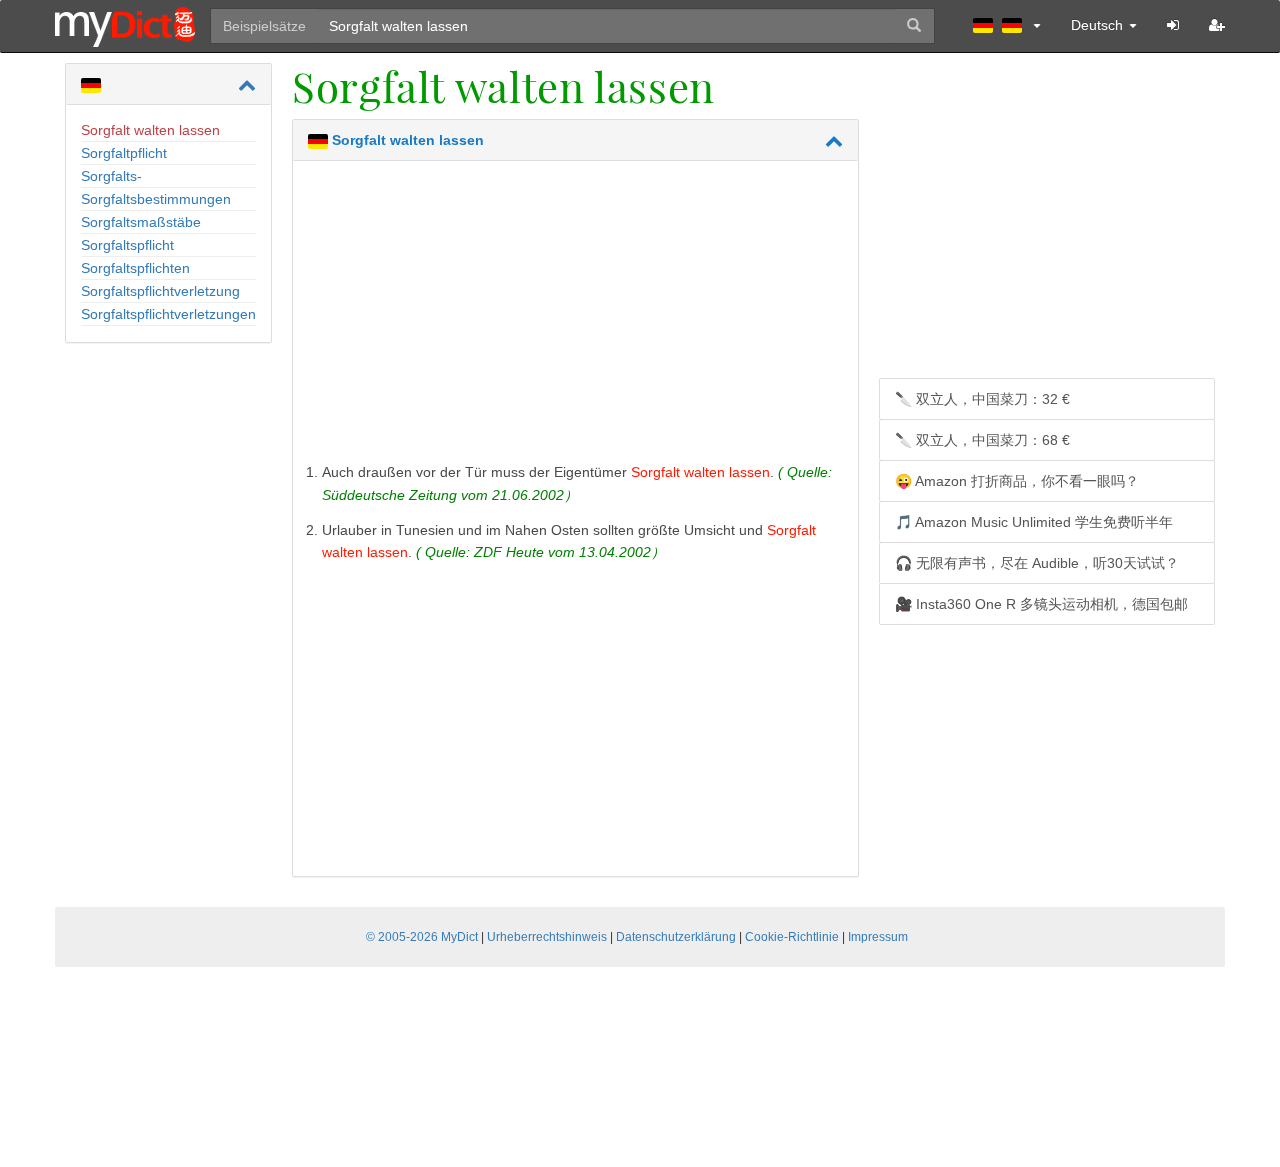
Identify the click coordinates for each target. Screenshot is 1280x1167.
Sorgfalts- (111, 176)
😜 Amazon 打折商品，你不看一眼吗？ (1017, 481)
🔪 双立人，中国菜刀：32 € (982, 399)
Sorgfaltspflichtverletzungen (168, 314)
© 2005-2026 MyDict (422, 937)
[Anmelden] (1173, 25)
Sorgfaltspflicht (127, 245)
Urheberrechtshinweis (547, 937)
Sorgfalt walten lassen (150, 130)
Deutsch (1099, 25)
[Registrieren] (1217, 25)
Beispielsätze (264, 26)
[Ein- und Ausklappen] (247, 85)
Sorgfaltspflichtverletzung (160, 291)
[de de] (1007, 25)
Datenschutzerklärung (676, 937)
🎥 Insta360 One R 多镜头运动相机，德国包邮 (1041, 604)
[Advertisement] (576, 316)
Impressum (878, 937)
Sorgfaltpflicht (124, 153)
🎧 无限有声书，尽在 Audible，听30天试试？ (1037, 563)
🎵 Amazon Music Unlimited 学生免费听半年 (1034, 522)
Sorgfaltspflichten (135, 268)
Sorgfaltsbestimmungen (156, 199)
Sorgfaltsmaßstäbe (141, 222)
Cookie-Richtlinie (792, 937)
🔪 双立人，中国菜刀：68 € (982, 440)
